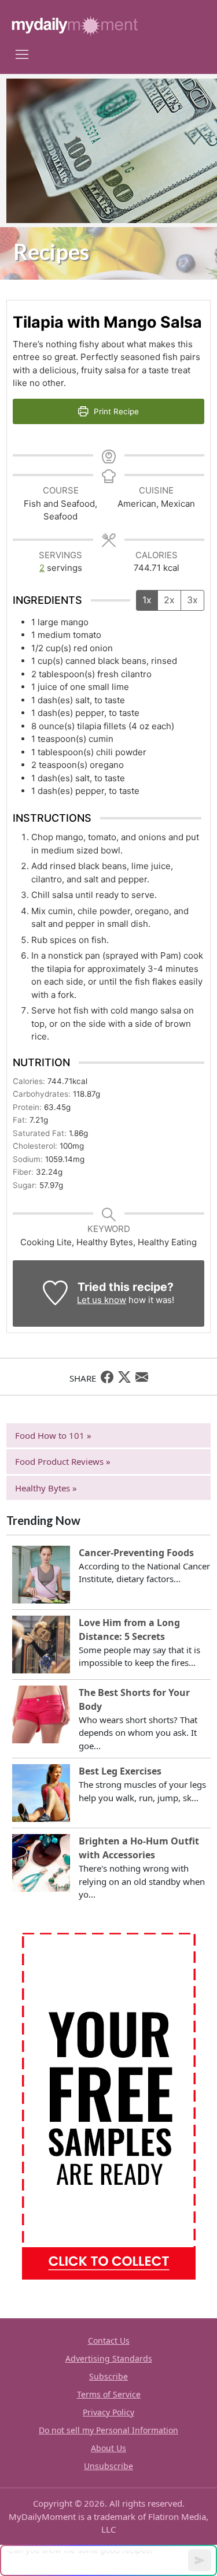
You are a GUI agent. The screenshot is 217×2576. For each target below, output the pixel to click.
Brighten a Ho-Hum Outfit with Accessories (139, 1848)
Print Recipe (115, 411)
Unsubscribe (108, 2466)
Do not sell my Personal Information (108, 2430)
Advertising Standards (109, 2358)
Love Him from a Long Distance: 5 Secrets (129, 1630)
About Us (108, 2448)
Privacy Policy (108, 2412)
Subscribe (108, 2376)
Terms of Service (109, 2394)
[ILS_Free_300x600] (109, 2105)
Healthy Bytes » (46, 1488)
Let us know (102, 1300)
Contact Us (109, 2341)
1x (147, 600)
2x (169, 600)
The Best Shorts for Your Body (134, 1699)
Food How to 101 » (53, 1435)
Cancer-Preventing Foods (136, 1553)
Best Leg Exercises (120, 1771)
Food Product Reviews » (63, 1461)
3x (192, 600)
